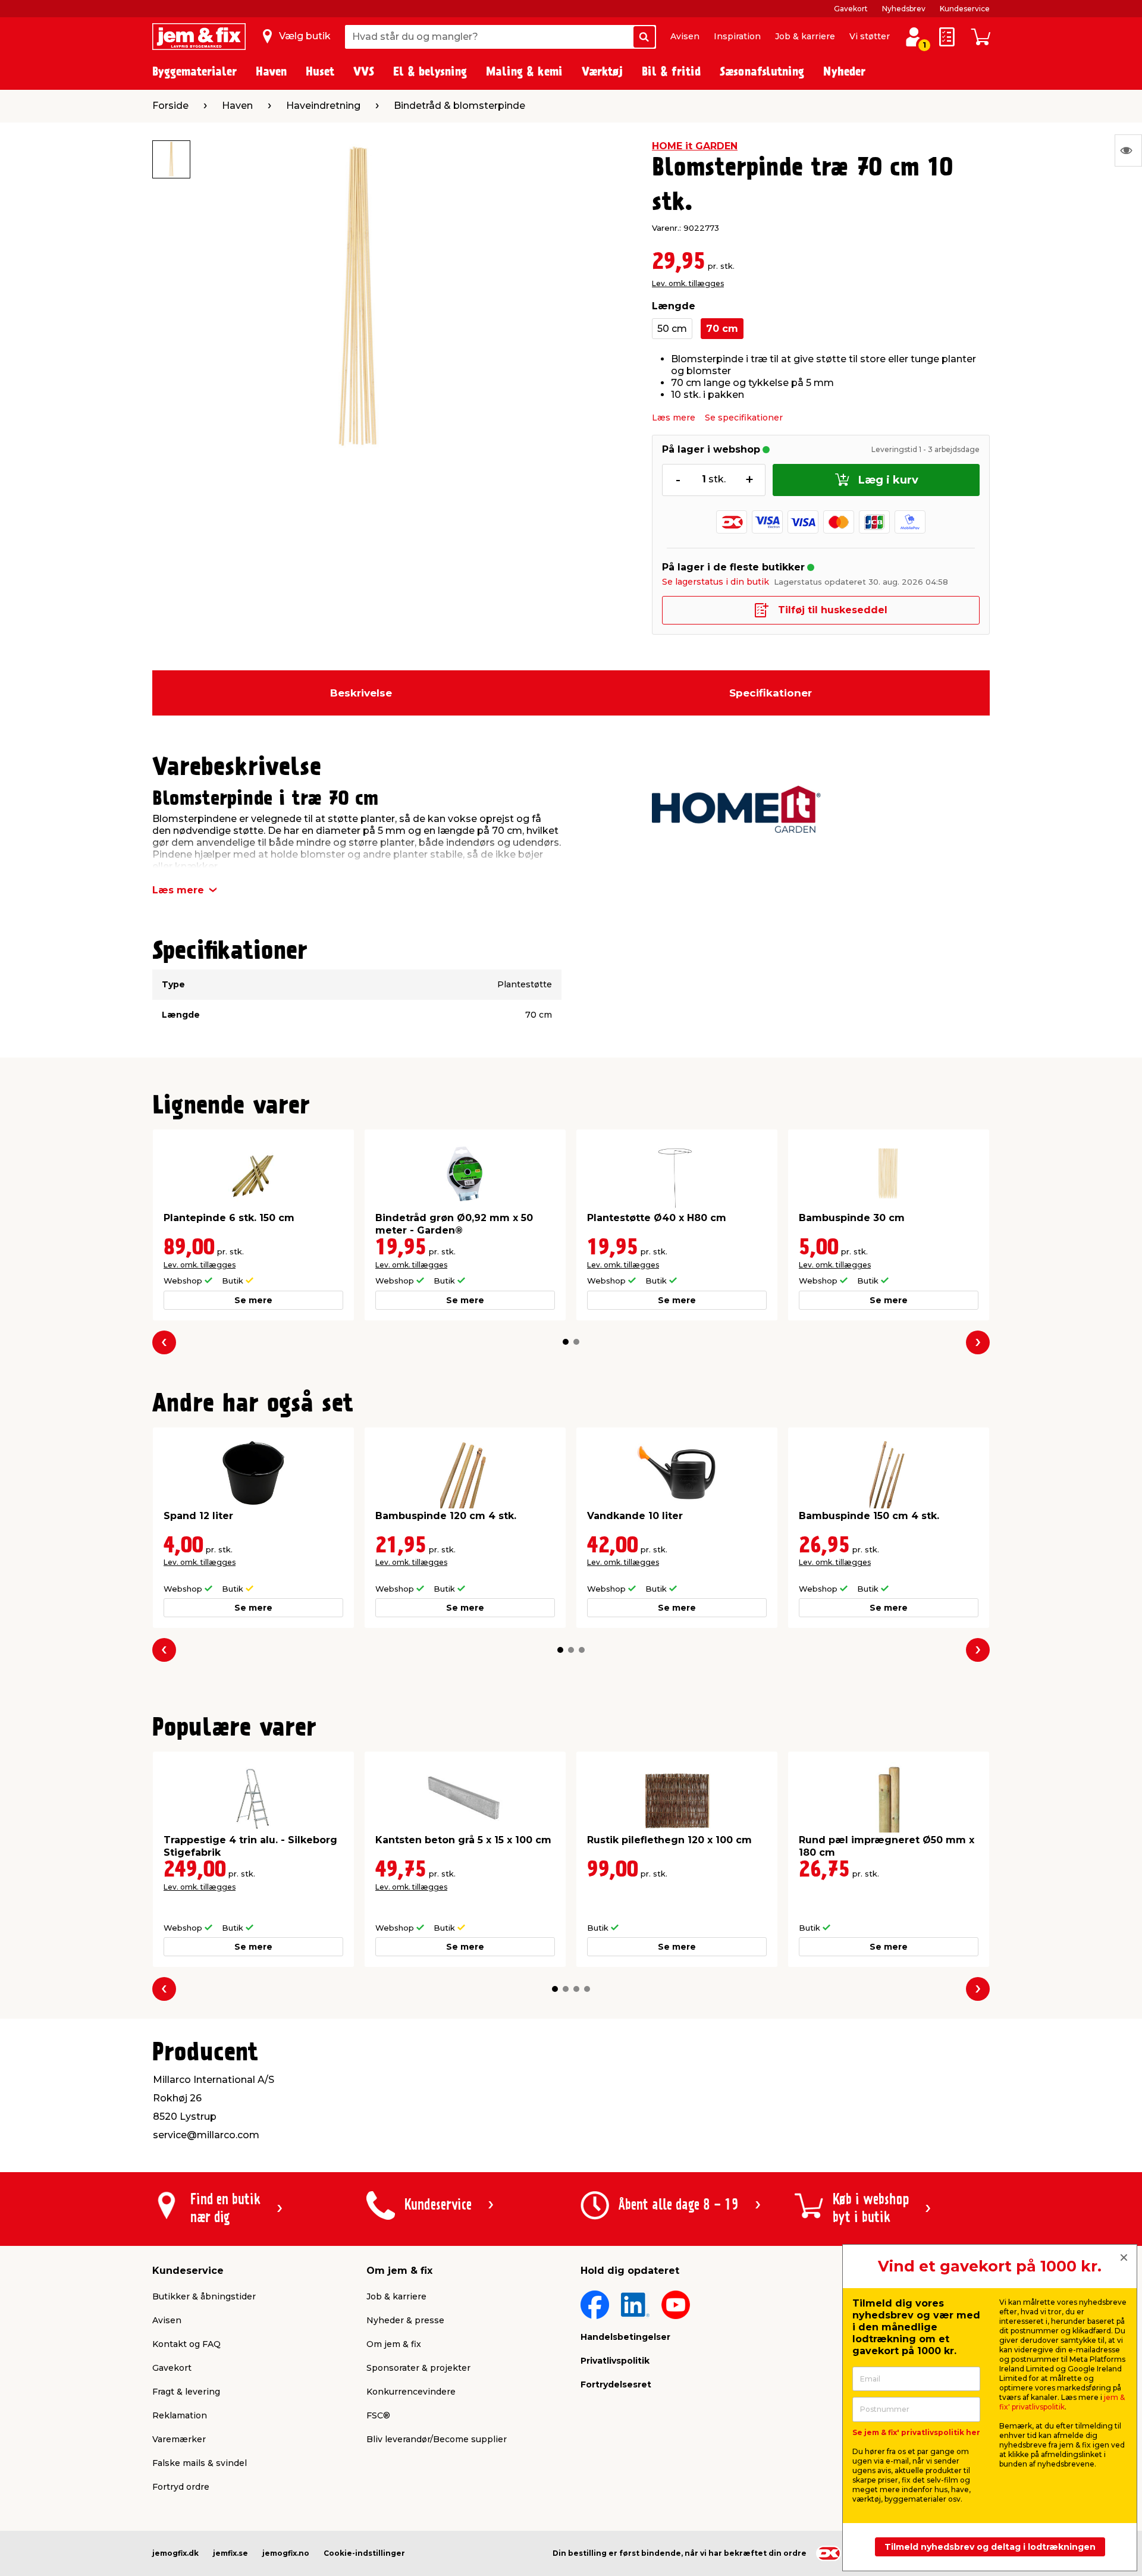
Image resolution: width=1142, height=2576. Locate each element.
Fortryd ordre (181, 2487)
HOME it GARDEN (695, 146)
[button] (566, 1342)
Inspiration (737, 36)
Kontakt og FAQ (186, 2344)
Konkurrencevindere (411, 2392)
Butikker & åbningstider (204, 2296)
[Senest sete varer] (1128, 150)
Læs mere (674, 418)
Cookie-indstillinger (364, 2553)
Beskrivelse (361, 693)
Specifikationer (771, 693)
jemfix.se (230, 2553)
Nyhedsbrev (904, 9)
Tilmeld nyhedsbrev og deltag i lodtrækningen (990, 2547)
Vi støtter (870, 36)
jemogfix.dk (175, 2553)
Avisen (685, 36)
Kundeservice (965, 9)
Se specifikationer (744, 418)
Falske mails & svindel (200, 2463)
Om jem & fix (394, 2344)
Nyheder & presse (405, 2320)
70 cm (722, 329)
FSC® (378, 2415)
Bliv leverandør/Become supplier (437, 2439)
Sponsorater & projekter (418, 2368)
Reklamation (180, 2415)
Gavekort (851, 9)
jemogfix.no (286, 2553)
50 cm (672, 329)
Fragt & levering (186, 2392)
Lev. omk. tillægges (688, 283)
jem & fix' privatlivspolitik (1062, 2402)
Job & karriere (805, 36)
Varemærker (179, 2439)
